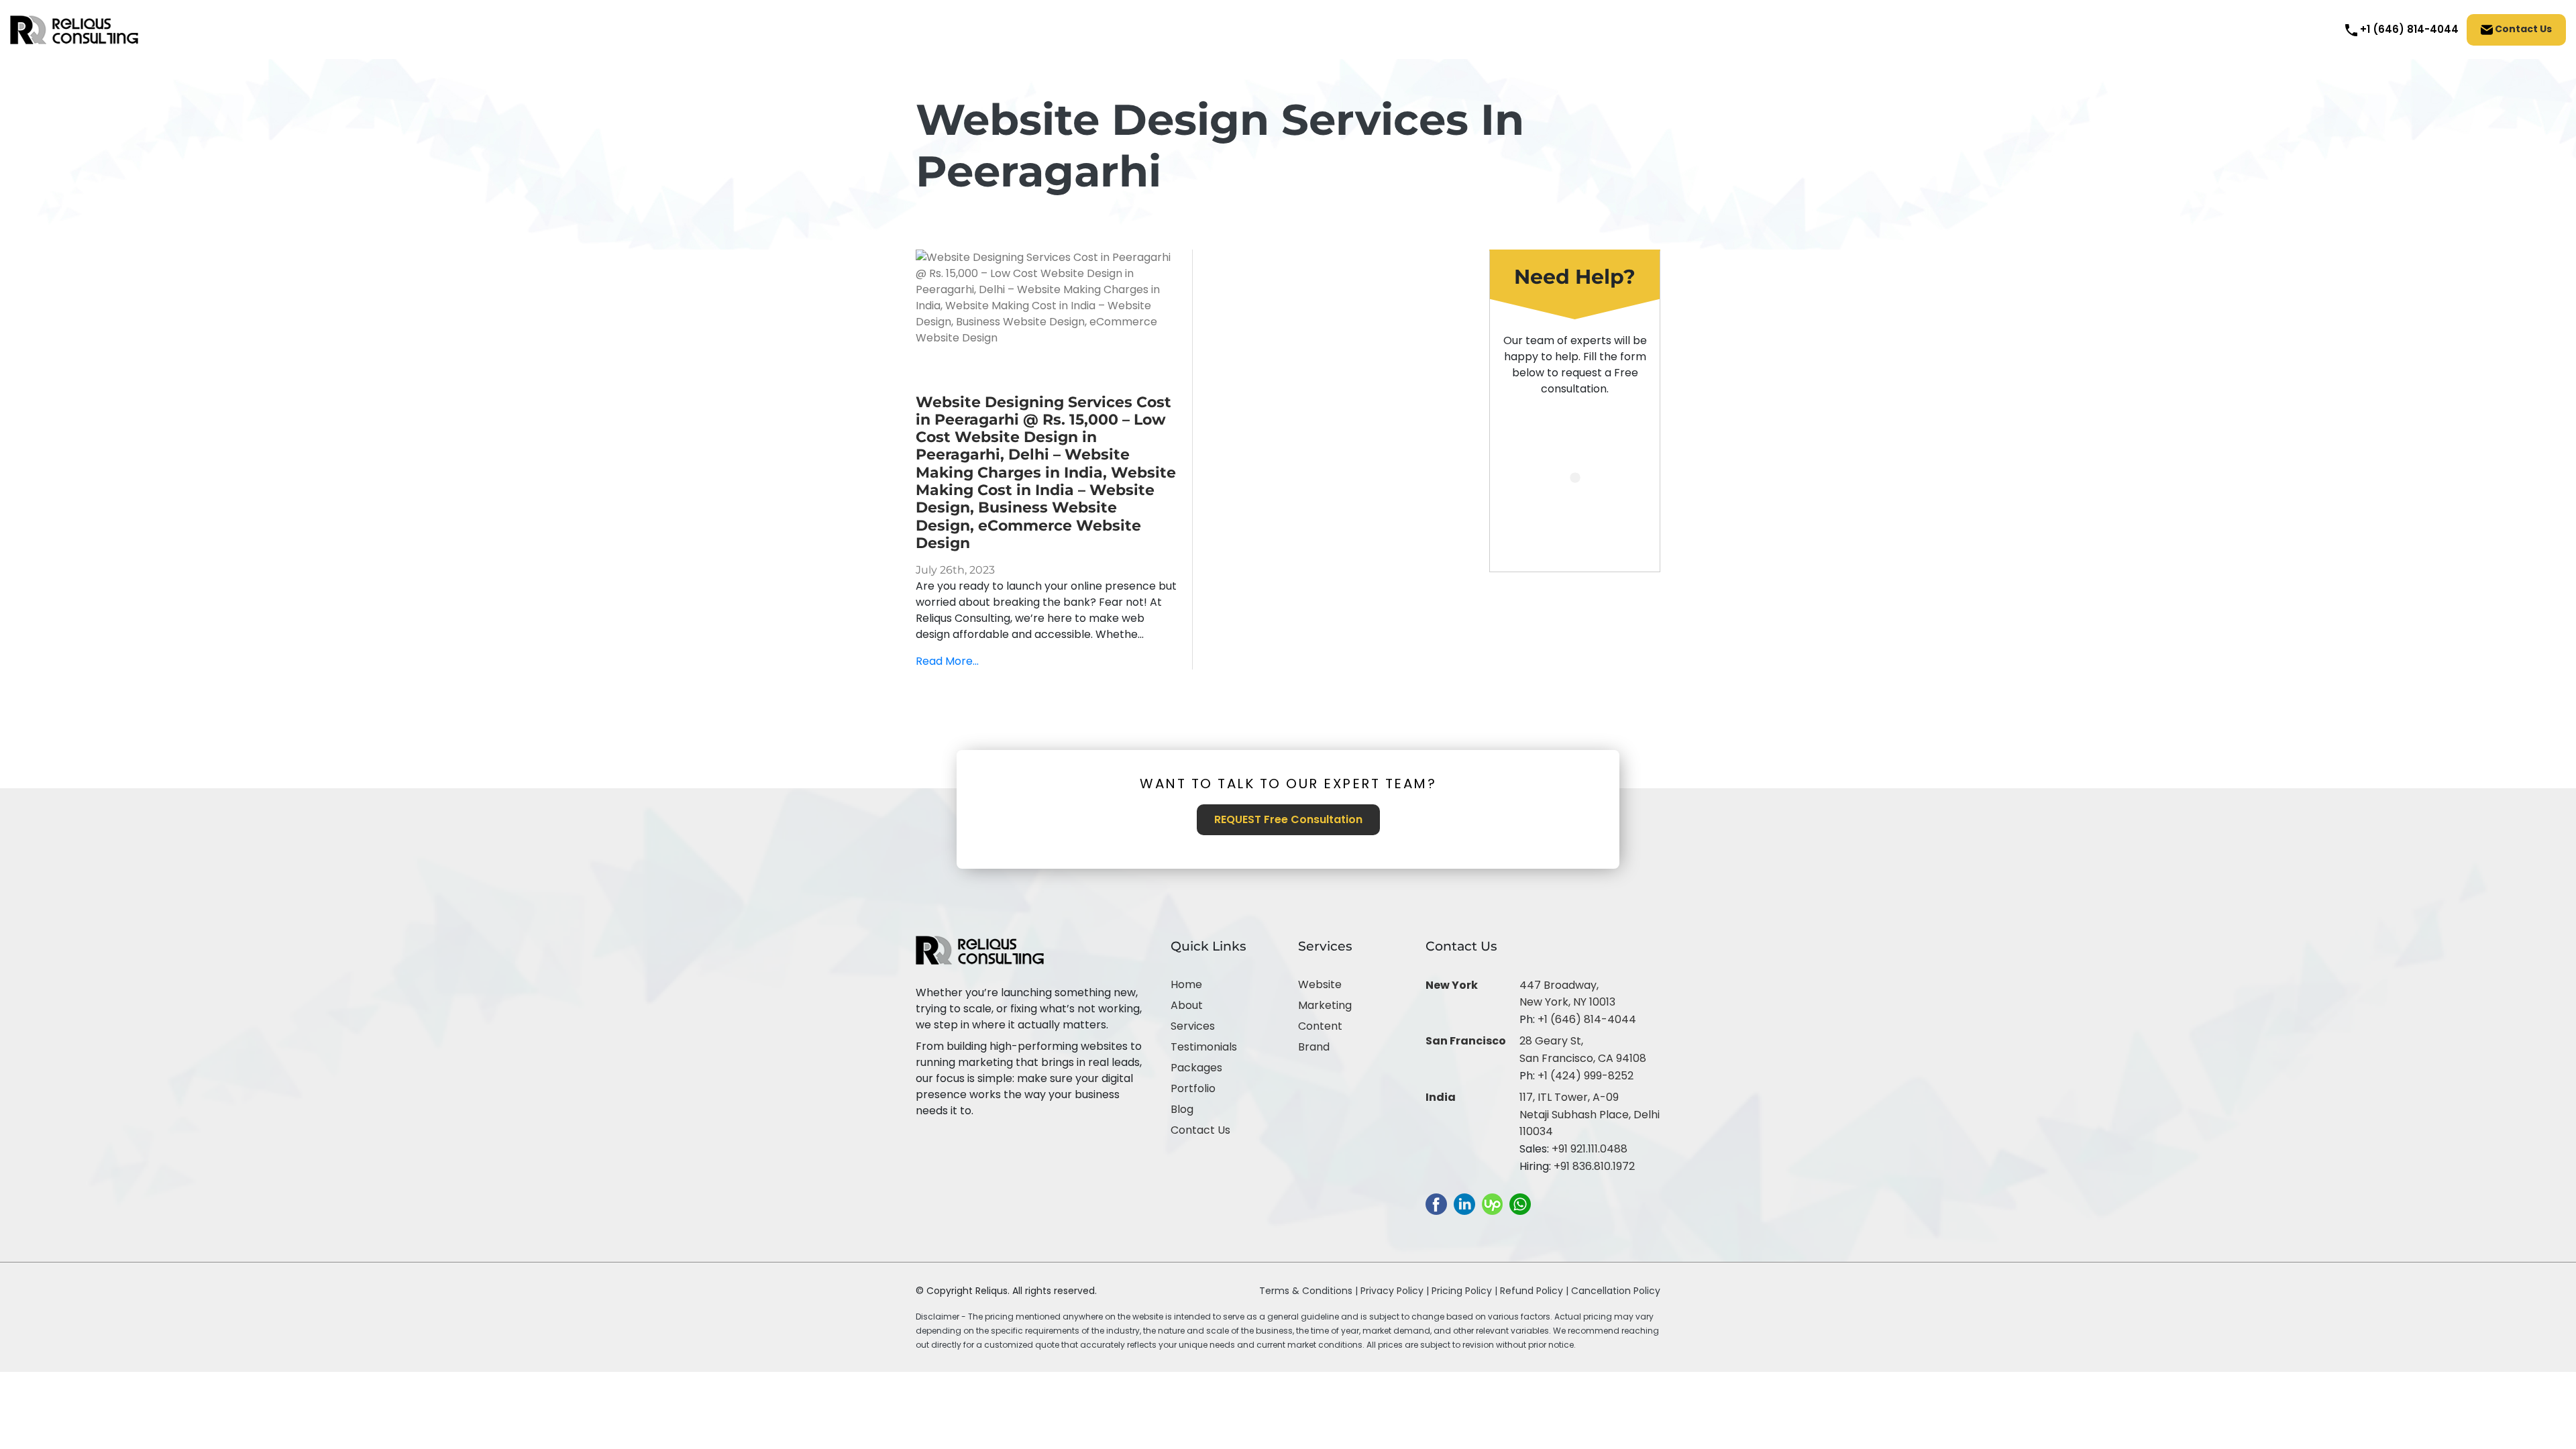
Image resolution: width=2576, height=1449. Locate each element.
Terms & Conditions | (1308, 1291)
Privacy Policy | (1396, 1291)
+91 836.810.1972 (1594, 1166)
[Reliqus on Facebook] (1436, 1204)
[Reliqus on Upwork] (1492, 1204)
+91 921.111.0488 (1590, 1149)
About (1187, 1005)
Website (1320, 984)
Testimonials (1204, 1047)
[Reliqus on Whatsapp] (1520, 1204)
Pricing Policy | (1464, 1291)
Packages (1196, 1068)
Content (1320, 1026)
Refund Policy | (1536, 1291)
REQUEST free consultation (1288, 819)
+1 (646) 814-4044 (1587, 1019)
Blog (1182, 1109)
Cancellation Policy (1616, 1291)
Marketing (1325, 1005)
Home (1186, 984)
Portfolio (1193, 1088)
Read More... (947, 661)
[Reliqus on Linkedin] (1464, 1204)
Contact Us (2522, 29)
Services (1193, 1026)
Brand (1314, 1047)
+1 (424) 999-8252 (1586, 1076)
